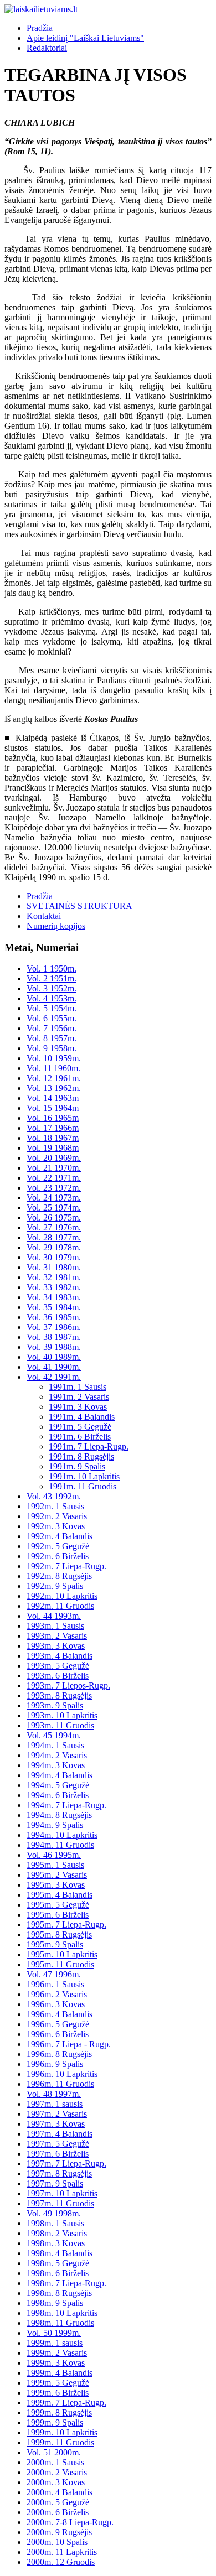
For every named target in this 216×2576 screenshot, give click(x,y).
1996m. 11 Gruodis (60, 2084)
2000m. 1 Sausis (55, 2462)
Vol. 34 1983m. (54, 1297)
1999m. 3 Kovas (56, 2363)
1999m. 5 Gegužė (58, 2383)
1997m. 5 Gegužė (58, 2144)
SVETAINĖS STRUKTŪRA (79, 906)
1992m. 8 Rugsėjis (59, 1576)
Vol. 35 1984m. (54, 1307)
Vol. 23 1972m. (54, 1188)
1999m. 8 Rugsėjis (59, 2413)
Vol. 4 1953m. (52, 998)
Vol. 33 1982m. (54, 1287)
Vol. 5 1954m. (52, 1008)
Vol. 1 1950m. (52, 968)
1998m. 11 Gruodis (60, 2323)
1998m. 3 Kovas (56, 2243)
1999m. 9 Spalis (55, 2422)
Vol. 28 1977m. (54, 1237)
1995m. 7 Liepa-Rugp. (66, 1925)
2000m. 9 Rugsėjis (59, 2532)
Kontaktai (44, 916)
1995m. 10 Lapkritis (62, 1954)
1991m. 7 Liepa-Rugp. (89, 1447)
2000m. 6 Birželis (58, 2512)
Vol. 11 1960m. (53, 1068)
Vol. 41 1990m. (54, 1367)
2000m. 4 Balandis (60, 2492)
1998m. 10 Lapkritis (62, 2313)
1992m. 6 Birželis (58, 1556)
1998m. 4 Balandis (60, 2253)
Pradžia (40, 28)
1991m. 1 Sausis (78, 1387)
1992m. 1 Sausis (55, 1506)
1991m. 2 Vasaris (79, 1397)
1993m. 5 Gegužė (58, 1666)
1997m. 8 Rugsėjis (59, 2173)
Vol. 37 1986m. (54, 1327)
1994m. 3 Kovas (56, 1765)
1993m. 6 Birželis (58, 1676)
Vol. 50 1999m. (54, 2333)
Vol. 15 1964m (53, 1108)
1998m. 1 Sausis (55, 2223)
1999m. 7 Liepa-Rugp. (66, 2403)
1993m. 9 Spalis (55, 1705)
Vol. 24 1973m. (54, 1198)
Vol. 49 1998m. (54, 2213)
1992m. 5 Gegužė (58, 1546)
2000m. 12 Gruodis (61, 2562)
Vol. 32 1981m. (54, 1277)
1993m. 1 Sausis (55, 1626)
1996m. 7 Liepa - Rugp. (69, 2044)
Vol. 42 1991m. (54, 1377)
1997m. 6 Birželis (58, 2154)
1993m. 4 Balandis (60, 1656)
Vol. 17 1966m (53, 1128)
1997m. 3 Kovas (56, 2124)
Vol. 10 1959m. (54, 1058)
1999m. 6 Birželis (58, 2393)
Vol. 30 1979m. (54, 1257)
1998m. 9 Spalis (55, 2303)
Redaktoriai (47, 48)
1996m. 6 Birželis (58, 2034)
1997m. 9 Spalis (55, 2183)
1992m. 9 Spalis (55, 1586)
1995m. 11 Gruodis (60, 1964)
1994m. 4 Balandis (60, 1775)
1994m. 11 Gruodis (60, 1845)
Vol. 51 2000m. (54, 2452)
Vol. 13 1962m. (54, 1088)
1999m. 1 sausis (55, 2343)
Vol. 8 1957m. (52, 1038)
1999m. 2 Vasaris (57, 2353)
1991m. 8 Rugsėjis (81, 1456)
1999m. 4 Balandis (60, 2373)
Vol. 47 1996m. (54, 1974)
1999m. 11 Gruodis (60, 2442)
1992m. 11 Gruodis (60, 1606)
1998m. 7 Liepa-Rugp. (66, 2283)
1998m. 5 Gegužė (58, 2263)
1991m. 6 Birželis (80, 1437)
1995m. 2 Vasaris (57, 1875)
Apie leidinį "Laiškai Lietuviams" (85, 38)
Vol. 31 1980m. (54, 1267)
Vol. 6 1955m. (52, 1018)
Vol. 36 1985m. (54, 1317)
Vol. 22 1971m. (54, 1178)
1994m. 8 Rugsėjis (59, 1815)
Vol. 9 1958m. (52, 1048)
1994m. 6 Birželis (58, 1795)
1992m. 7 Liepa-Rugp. (66, 1566)
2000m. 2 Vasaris (57, 2472)
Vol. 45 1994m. (54, 1735)
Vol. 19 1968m (53, 1148)
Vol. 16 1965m (53, 1118)
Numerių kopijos (56, 926)
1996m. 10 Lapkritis (62, 2074)
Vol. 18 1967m (53, 1138)
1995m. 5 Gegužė (58, 1905)
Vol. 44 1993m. (54, 1616)
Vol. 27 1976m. (54, 1227)
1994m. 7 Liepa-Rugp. (66, 1805)
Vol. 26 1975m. (54, 1217)
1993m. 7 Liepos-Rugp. (68, 1686)
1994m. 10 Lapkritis (62, 1835)
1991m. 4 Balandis (82, 1417)
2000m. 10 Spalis (57, 2542)
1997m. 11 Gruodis (60, 2203)
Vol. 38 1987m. (54, 1337)
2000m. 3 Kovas (56, 2482)
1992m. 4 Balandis (60, 1536)
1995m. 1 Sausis (55, 1865)
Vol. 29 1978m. (54, 1247)
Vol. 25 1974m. (54, 1207)
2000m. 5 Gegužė (58, 2502)
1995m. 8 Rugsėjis (59, 1934)
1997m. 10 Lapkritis (62, 2193)
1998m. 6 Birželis (58, 2273)
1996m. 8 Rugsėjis (59, 2054)
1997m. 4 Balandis (60, 2134)
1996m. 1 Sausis (55, 1984)
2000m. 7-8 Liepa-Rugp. (70, 2522)
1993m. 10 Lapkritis (62, 1715)
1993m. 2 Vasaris (57, 1636)
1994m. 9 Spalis (55, 1825)
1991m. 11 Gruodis (83, 1486)
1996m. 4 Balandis (60, 2014)
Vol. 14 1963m (53, 1098)
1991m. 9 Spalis (77, 1466)
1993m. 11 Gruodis (60, 1725)
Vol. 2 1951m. (52, 978)
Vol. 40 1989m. (54, 1357)
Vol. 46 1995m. (54, 1855)
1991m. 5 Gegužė (80, 1427)
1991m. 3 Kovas (78, 1407)
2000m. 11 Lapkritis (62, 2552)
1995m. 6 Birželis (58, 1915)
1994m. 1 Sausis (55, 1745)
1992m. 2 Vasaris (57, 1516)
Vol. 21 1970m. (54, 1168)
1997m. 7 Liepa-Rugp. (66, 2164)
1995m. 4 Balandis (60, 1895)
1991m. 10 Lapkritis (84, 1476)
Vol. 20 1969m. (54, 1158)
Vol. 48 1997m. (54, 2094)
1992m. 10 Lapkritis (62, 1596)
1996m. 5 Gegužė (58, 2024)
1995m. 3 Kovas (56, 1885)
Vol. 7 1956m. (52, 1028)
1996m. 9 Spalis (55, 2064)
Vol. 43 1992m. (54, 1496)
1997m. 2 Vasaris (57, 2114)
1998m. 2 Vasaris (57, 2233)
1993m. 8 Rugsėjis (59, 1695)
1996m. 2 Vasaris (57, 1994)
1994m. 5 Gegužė (58, 1785)
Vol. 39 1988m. (54, 1347)
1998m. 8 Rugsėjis (59, 2293)
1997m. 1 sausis (55, 2104)
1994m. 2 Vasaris (57, 1755)
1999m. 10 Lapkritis (62, 2432)
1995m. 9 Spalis (55, 1944)
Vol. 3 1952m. (52, 988)
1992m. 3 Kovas (56, 1526)
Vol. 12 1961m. (54, 1078)
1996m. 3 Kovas (56, 2004)
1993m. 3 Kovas (56, 1646)
